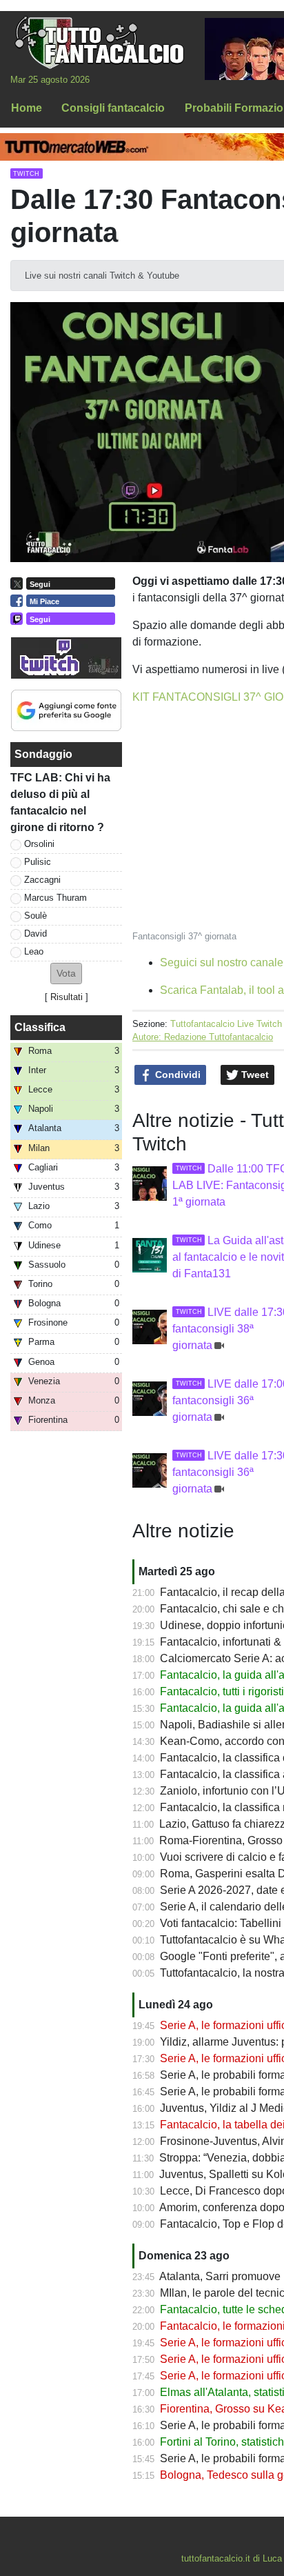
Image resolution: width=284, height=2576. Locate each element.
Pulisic (38, 862)
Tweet (254, 1075)
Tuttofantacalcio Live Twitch (226, 1024)
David (35, 933)
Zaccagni (42, 880)
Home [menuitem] (27, 108)
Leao (34, 951)
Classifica (40, 1027)
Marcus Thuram (55, 898)
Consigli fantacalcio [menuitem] (113, 108)
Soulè (35, 916)
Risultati (67, 997)
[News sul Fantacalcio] (99, 42)
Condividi (176, 1075)
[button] (66, 974)
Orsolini (39, 844)
